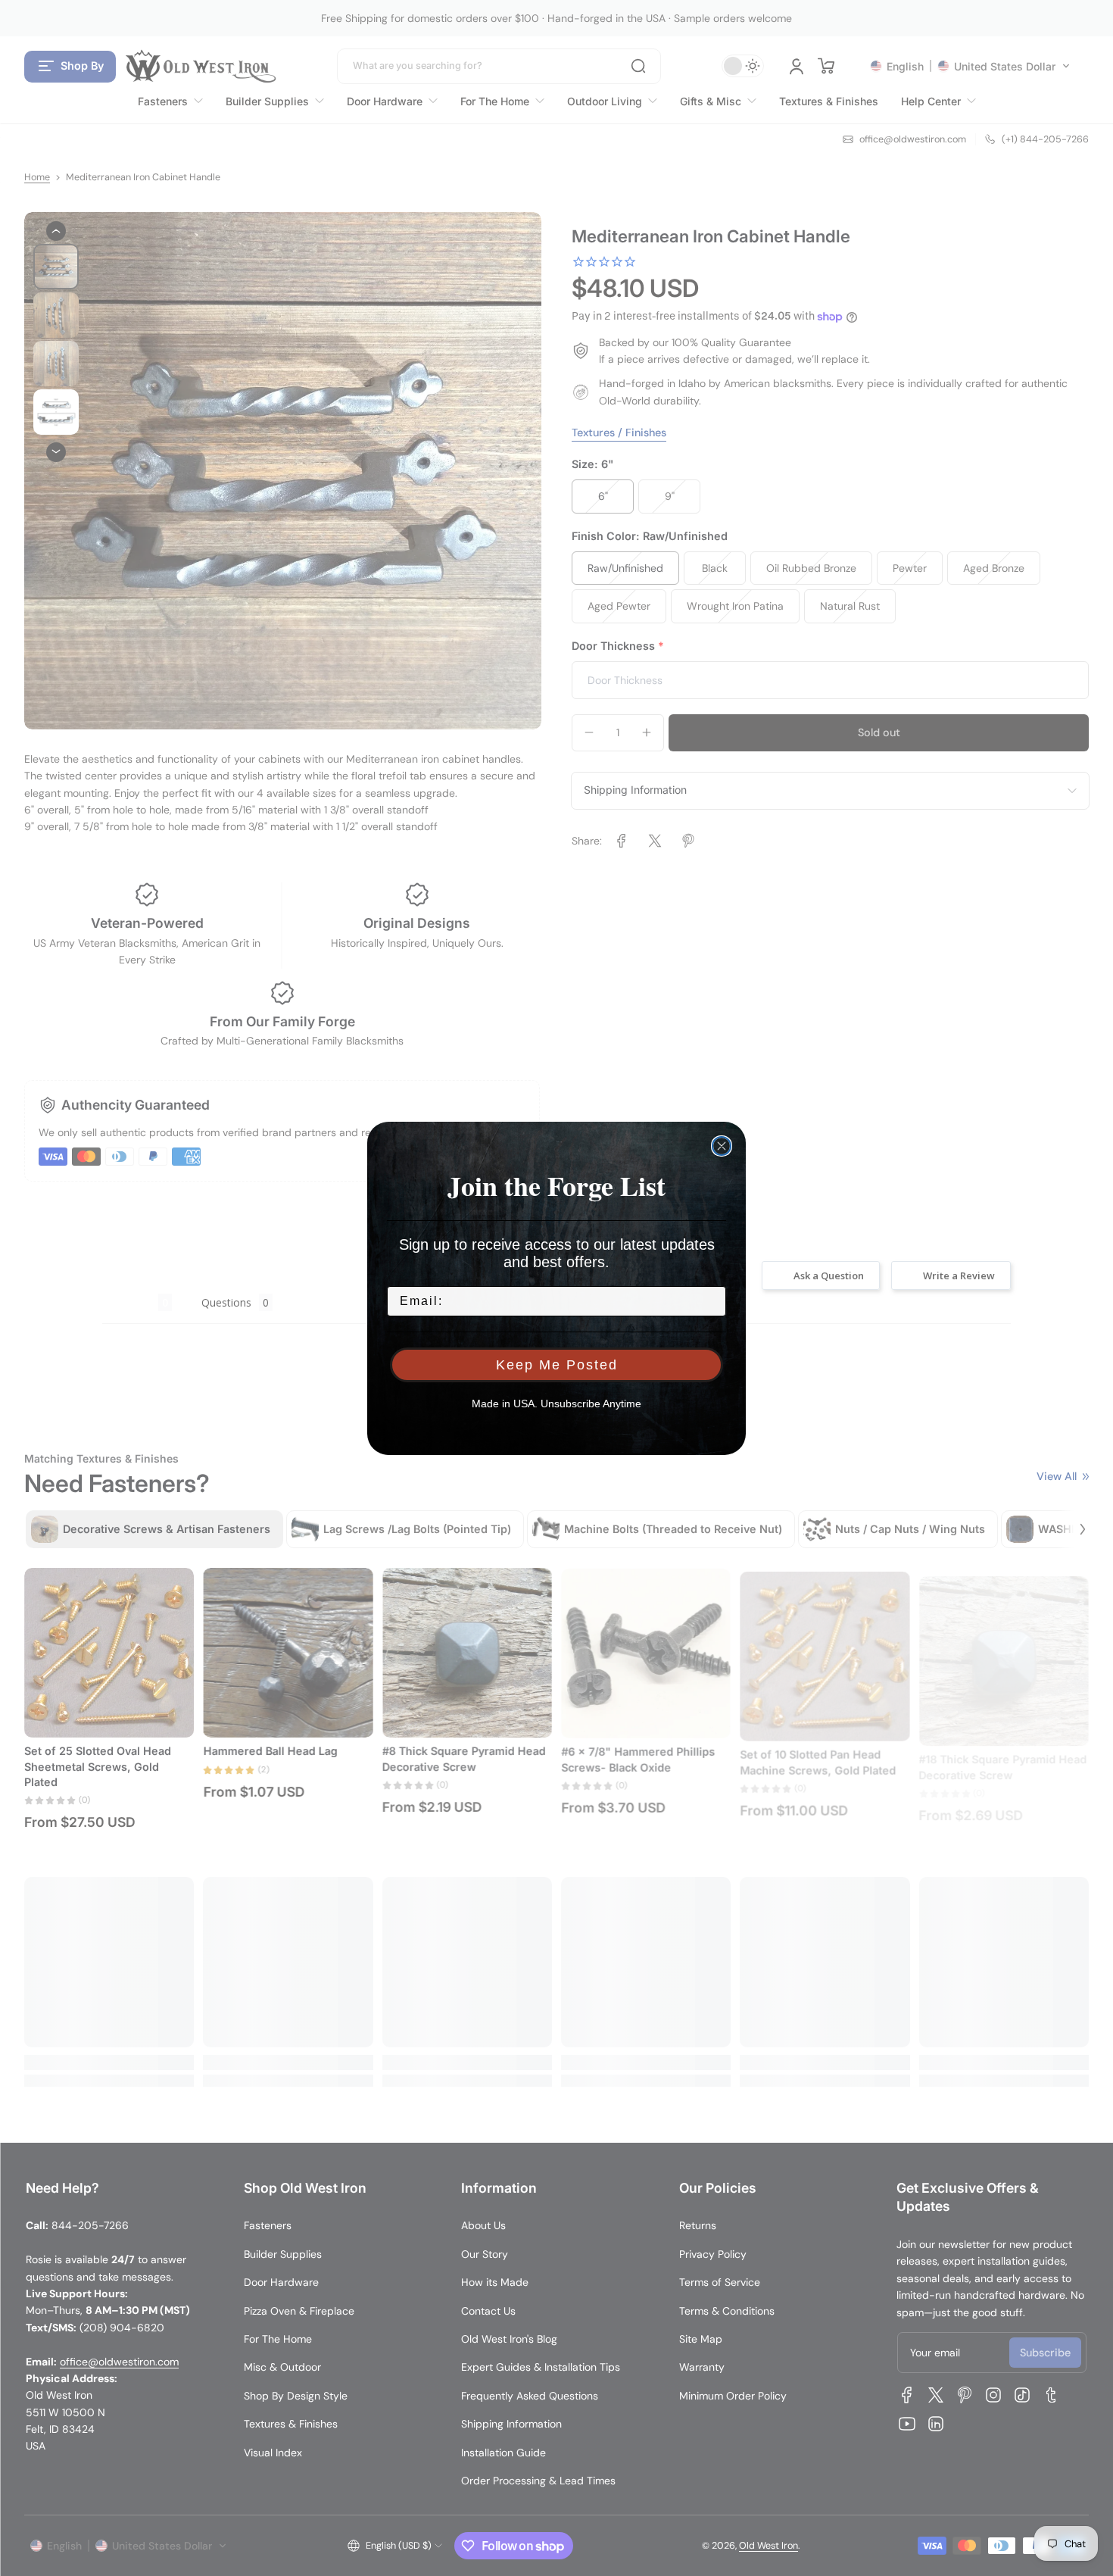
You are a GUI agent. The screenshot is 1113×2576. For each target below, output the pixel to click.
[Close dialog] (722, 1146)
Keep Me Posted (557, 1365)
